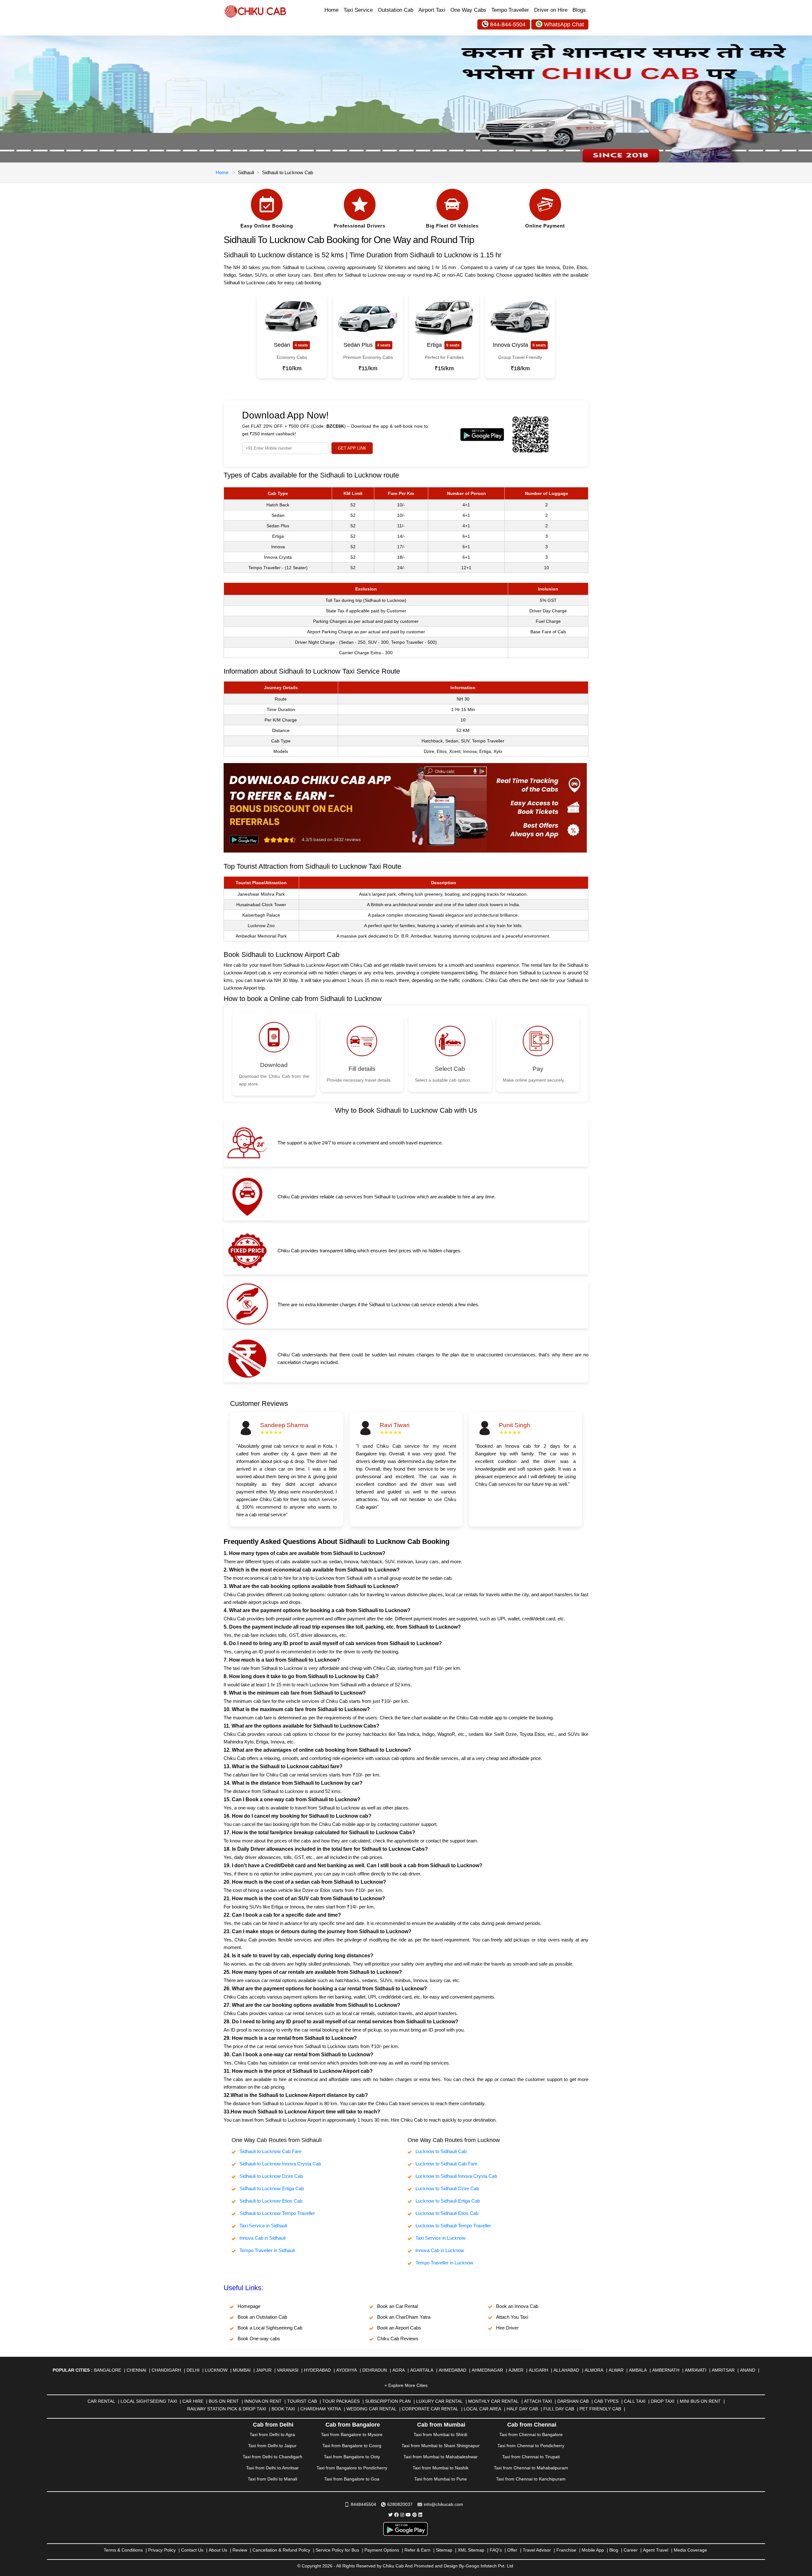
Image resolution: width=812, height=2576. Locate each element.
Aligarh (538, 2370)
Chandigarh (166, 2370)
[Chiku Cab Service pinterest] (415, 2515)
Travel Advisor (537, 2550)
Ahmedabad (452, 2370)
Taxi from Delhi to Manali (272, 2479)
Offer (512, 2550)
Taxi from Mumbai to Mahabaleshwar (441, 2457)
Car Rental (101, 2401)
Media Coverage (690, 2550)
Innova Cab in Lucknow (440, 2250)
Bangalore (108, 2370)
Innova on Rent (263, 2401)
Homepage (249, 2306)
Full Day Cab (559, 2409)
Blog (614, 2550)
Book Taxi (283, 2409)
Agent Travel (656, 2550)
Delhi (193, 2370)
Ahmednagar (487, 2370)
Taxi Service (358, 10)
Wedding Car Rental (371, 2409)
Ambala (638, 2370)
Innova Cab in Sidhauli (262, 2238)
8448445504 (363, 2504)
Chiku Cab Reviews (398, 2339)
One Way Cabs (468, 10)
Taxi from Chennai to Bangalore (531, 2434)
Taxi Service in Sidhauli (263, 2226)
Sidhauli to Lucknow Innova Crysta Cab (280, 2164)
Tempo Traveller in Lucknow (444, 2263)
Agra (399, 2370)
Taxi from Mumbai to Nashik (441, 2468)
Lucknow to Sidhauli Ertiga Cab (448, 2201)
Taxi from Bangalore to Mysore (352, 2434)
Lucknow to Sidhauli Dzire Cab (447, 2188)
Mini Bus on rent (700, 2401)
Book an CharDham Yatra (404, 2317)
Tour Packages (341, 2401)
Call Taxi (635, 2401)
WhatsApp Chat (564, 24)
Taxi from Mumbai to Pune (441, 2479)
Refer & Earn (417, 2550)
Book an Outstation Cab (262, 2317)
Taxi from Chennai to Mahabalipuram (531, 2468)
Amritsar (723, 2370)
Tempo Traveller (510, 10)
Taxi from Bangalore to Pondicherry (352, 2468)
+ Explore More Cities (406, 2385)
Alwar (616, 2370)
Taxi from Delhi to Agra (272, 2434)
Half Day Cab (522, 2409)
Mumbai (242, 2370)
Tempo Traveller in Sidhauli (267, 2250)
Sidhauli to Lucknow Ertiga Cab (272, 2188)
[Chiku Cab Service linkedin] (420, 2515)
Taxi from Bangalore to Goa (352, 2479)
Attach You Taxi (512, 2317)
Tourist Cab (302, 2401)
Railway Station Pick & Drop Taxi (227, 2409)
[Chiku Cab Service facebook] (396, 2515)
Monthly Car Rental (493, 2401)
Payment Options (382, 2550)
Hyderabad (317, 2370)
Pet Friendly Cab (600, 2409)
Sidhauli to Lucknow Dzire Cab (271, 2176)
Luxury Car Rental (439, 2401)
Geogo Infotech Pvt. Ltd (489, 2566)
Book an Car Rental (397, 2306)
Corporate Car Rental (430, 2409)
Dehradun (375, 2370)
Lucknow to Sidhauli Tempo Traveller (453, 2226)
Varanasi (288, 2370)
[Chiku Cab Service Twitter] (390, 2515)
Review (240, 2550)
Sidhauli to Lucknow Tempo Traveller (277, 2213)
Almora (594, 2370)
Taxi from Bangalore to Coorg (352, 2446)
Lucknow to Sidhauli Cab (441, 2151)
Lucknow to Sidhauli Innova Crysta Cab (456, 2176)
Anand (748, 2370)
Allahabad (566, 2370)
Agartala (422, 2370)
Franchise (566, 2550)
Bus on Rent (224, 2401)
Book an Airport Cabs (399, 2328)
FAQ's (496, 2550)
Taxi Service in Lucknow (441, 2238)
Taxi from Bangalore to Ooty (352, 2457)
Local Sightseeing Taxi (149, 2401)
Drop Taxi (663, 2401)
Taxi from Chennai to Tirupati (531, 2457)
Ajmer (516, 2370)
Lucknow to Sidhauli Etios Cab (447, 2213)
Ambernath (666, 2370)
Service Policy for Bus (337, 2550)
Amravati (696, 2370)
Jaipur (264, 2370)
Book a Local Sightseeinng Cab (270, 2328)
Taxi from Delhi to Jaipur (272, 2446)
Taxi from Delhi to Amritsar (272, 2468)
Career (631, 2550)
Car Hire (193, 2401)
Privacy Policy (162, 2550)
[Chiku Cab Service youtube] (408, 2515)
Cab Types (606, 2401)
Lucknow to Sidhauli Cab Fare (446, 2164)
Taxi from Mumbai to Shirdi (440, 2434)
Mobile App (593, 2550)
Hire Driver (507, 2328)
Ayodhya (347, 2370)
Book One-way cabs (259, 2339)
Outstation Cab (396, 10)
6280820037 (400, 2504)
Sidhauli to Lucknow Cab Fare (270, 2151)
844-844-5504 (508, 24)
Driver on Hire (551, 10)
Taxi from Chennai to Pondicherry (531, 2446)
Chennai (136, 2370)
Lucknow (216, 2370)
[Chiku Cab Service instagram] (402, 2515)
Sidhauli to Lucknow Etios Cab (271, 2201)
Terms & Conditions (123, 2550)
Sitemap (444, 2550)
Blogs (579, 10)
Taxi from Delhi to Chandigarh (272, 2457)
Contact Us (192, 2550)
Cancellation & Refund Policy (281, 2550)
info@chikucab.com (443, 2504)
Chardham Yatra (321, 2409)
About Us (218, 2550)
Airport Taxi (432, 10)
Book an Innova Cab (517, 2306)
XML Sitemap (471, 2550)
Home (331, 10)
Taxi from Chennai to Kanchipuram (531, 2479)
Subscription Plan (388, 2401)
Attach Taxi (538, 2401)
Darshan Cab (573, 2401)
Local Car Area (482, 2409)
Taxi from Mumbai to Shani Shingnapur (441, 2446)
